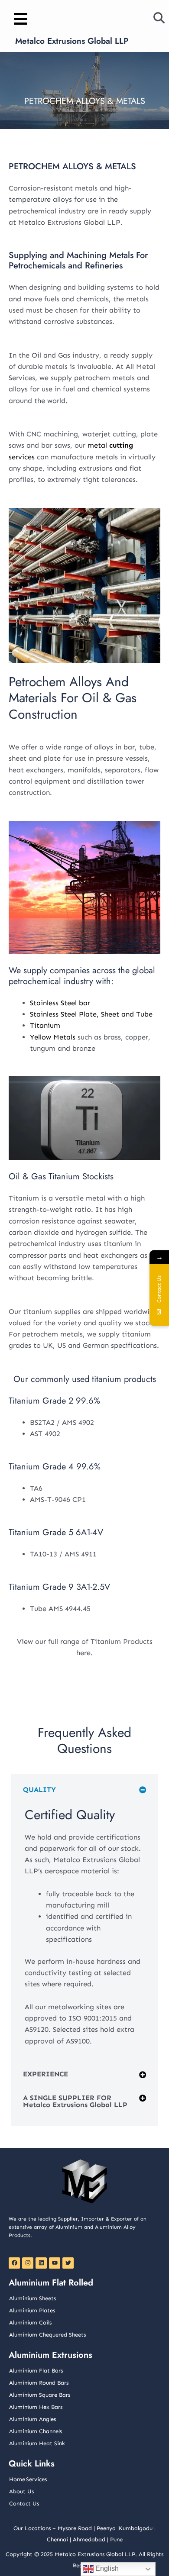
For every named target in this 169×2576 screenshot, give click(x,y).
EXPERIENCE (45, 2074)
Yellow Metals (53, 1037)
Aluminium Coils (30, 2323)
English (106, 2568)
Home (17, 2479)
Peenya (106, 2528)
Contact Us (24, 2503)
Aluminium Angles (32, 2419)
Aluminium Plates (32, 2310)
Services (36, 2479)
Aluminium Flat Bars (36, 2371)
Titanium (45, 1025)
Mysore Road (75, 2528)
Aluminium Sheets (32, 2298)
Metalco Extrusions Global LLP (72, 41)
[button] (84, 1793)
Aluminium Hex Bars (36, 2407)
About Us (21, 2491)
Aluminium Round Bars (39, 2383)
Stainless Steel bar (60, 1003)
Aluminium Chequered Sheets (47, 2335)
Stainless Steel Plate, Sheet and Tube (91, 1014)
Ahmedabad (89, 2539)
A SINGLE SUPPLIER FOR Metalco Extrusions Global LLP (75, 2101)
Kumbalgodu (136, 2528)
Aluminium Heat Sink (37, 2443)
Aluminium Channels (36, 2431)
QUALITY (39, 1790)
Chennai (57, 2539)
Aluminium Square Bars (40, 2395)
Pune (116, 2539)
